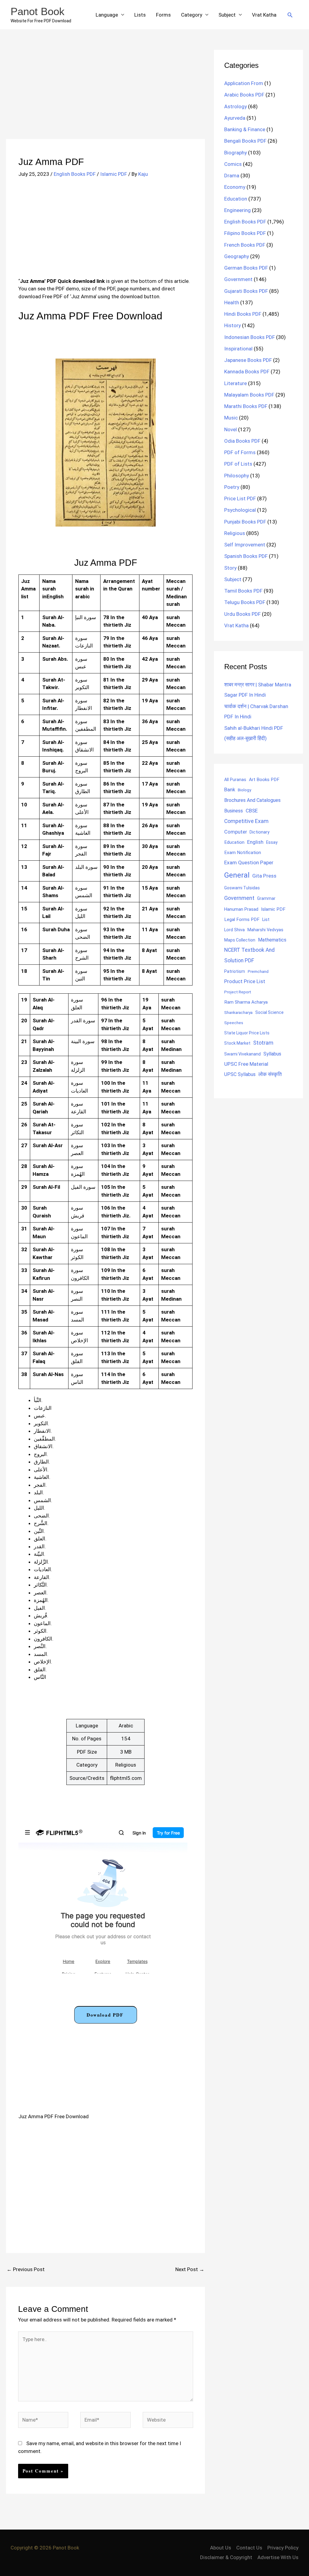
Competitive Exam (246, 821)
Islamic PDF (114, 174)
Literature (236, 383)
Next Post (190, 2269)
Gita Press (264, 876)
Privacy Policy (283, 2548)
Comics (233, 164)
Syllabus (272, 1054)
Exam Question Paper (249, 862)
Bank (230, 790)
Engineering (237, 210)
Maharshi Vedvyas (265, 930)
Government (238, 279)
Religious (235, 533)
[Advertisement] (105, 94)
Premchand (258, 971)
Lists (140, 15)
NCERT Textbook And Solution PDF (249, 955)
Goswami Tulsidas (242, 888)
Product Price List (245, 981)
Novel (231, 429)
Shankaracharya (238, 1012)
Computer (236, 832)
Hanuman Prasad (241, 909)
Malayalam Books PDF (249, 395)
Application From (244, 83)
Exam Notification (243, 853)
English (255, 842)
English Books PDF (75, 174)
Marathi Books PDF (246, 406)
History (233, 325)
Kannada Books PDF (247, 372)
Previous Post (26, 2269)
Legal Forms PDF (242, 919)
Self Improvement (245, 545)
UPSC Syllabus (240, 1074)
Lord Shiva (234, 930)
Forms (163, 15)
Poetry (232, 487)
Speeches (234, 1023)
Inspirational (238, 349)
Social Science (269, 1012)
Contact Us (249, 2548)
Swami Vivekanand (242, 1054)
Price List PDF (240, 498)
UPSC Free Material (246, 1064)
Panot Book (38, 11)
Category (192, 15)
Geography (237, 256)
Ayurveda (235, 118)
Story (230, 568)
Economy (235, 187)
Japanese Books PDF (248, 360)
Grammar (266, 898)
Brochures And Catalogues (252, 800)
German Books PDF (246, 268)
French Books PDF (245, 245)
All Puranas (235, 780)
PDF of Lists (238, 464)
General (237, 875)
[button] (290, 15)
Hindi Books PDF (243, 314)
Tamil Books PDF (243, 591)
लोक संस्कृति (270, 1074)
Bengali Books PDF (245, 141)
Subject (227, 15)
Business (234, 811)
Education (236, 199)
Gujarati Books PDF (246, 291)
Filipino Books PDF (245, 233)
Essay (272, 842)
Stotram (263, 1043)
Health (232, 302)
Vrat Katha (264, 15)
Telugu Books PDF (245, 602)
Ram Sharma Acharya (246, 1002)
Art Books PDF (264, 780)
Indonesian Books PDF (250, 337)
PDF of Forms (240, 452)
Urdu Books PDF (242, 614)
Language (107, 15)
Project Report (238, 992)
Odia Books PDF (242, 441)
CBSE (252, 811)
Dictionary (260, 832)
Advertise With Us (278, 2557)
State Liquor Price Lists (247, 1033)
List (266, 919)
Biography (236, 153)
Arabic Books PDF (244, 95)
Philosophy (237, 476)
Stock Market (237, 1043)
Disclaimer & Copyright (226, 2557)
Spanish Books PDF (246, 556)
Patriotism (235, 971)
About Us (221, 2548)
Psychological (240, 510)
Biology (244, 790)
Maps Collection (240, 940)
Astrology (236, 106)
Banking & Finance (245, 129)
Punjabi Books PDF (245, 522)
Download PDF (105, 2015)
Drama (232, 176)
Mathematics (272, 940)
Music (231, 418)
